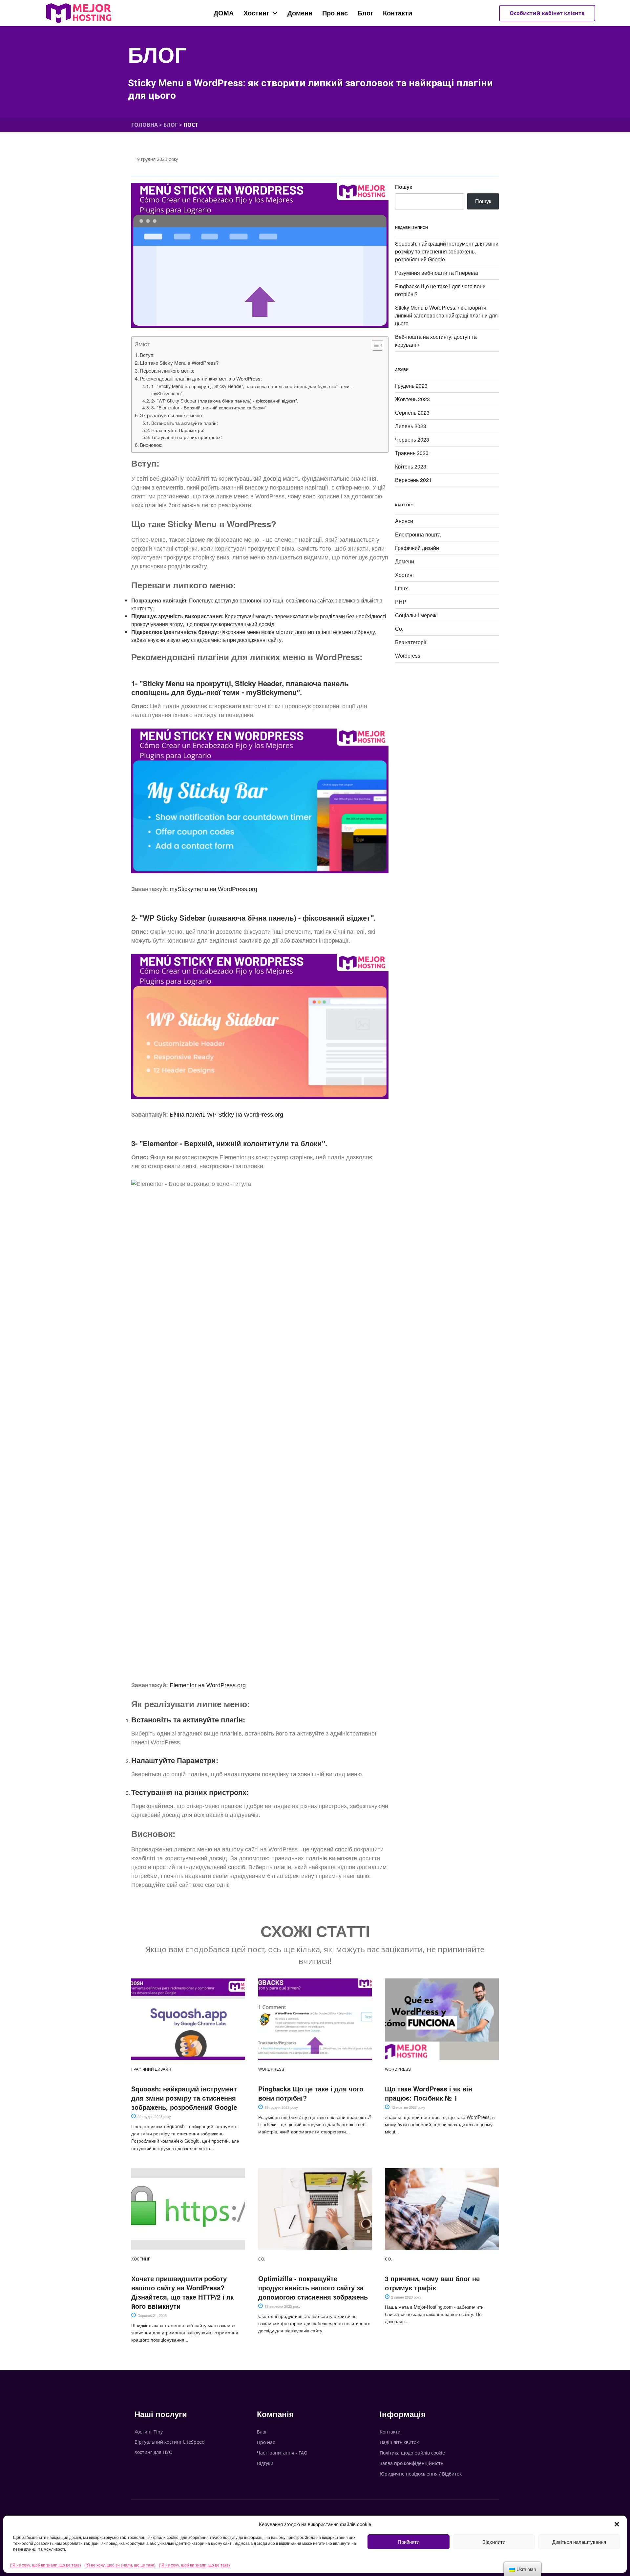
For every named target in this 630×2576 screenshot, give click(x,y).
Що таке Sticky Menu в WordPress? (179, 363)
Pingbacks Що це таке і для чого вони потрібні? (311, 2093)
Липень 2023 (411, 426)
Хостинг (405, 575)
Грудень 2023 (411, 386)
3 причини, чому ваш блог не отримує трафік (432, 2283)
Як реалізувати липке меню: (171, 415)
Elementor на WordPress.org (208, 1685)
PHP (401, 602)
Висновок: (151, 445)
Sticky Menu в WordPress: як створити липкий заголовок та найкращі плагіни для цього (446, 315)
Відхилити (494, 2542)
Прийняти (409, 2542)
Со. (399, 629)
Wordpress (408, 655)
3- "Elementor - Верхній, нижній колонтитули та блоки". (210, 407)
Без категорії (411, 642)
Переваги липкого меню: (167, 371)
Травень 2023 (412, 453)
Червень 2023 (412, 439)
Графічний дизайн (417, 548)
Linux (401, 588)
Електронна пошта (418, 534)
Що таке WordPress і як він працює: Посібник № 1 (429, 2093)
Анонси (404, 521)
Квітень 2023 (411, 466)
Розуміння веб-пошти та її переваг (437, 273)
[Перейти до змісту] (374, 345)
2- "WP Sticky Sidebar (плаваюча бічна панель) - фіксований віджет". (225, 401)
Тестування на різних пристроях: (187, 437)
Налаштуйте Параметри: (178, 430)
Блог (157, 55)
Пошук (404, 187)
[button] (617, 2524)
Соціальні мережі (416, 615)
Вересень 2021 (413, 480)
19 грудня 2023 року (156, 159)
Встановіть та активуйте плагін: (185, 423)
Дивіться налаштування (579, 2542)
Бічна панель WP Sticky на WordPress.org (226, 1115)
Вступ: (147, 355)
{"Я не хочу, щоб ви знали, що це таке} (45, 2565)
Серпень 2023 (412, 413)
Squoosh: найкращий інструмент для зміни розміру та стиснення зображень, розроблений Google (447, 251)
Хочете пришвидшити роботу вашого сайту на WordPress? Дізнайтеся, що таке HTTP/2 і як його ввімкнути (182, 2292)
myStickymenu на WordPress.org (213, 889)
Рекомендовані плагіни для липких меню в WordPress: (201, 378)
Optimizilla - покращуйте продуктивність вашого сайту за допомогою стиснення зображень (313, 2288)
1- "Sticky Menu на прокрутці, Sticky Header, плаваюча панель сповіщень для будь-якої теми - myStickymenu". (252, 390)
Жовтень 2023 (412, 399)
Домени (405, 561)
